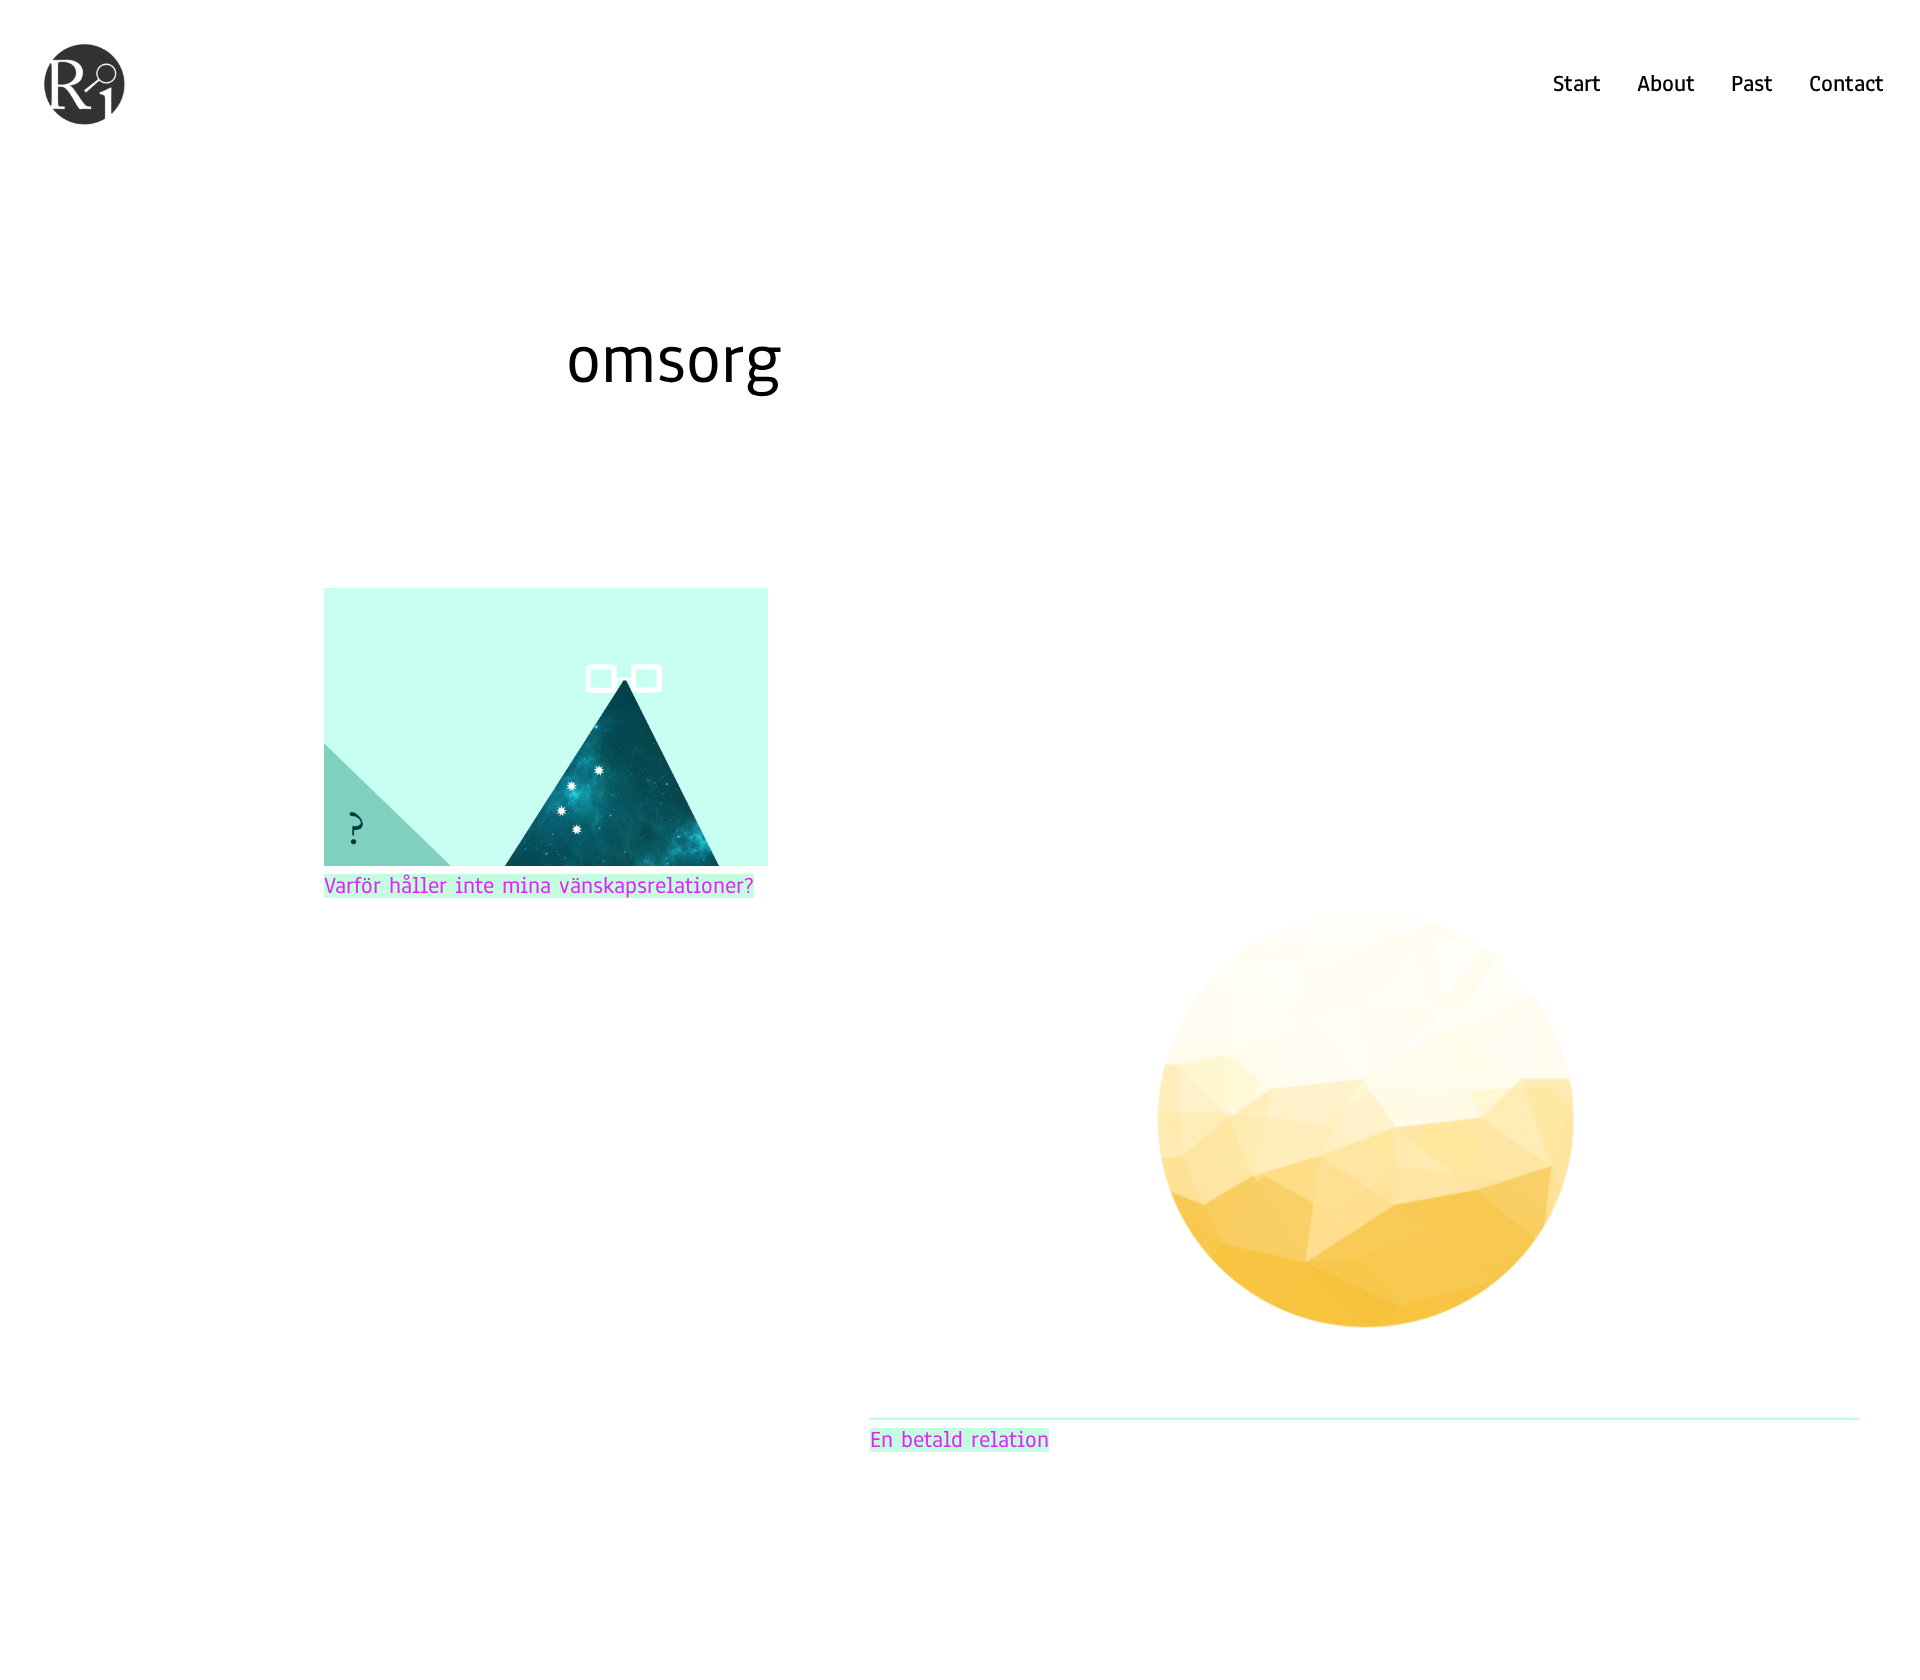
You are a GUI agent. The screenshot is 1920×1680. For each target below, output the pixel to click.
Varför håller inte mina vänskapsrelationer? (539, 886)
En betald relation (959, 1440)
